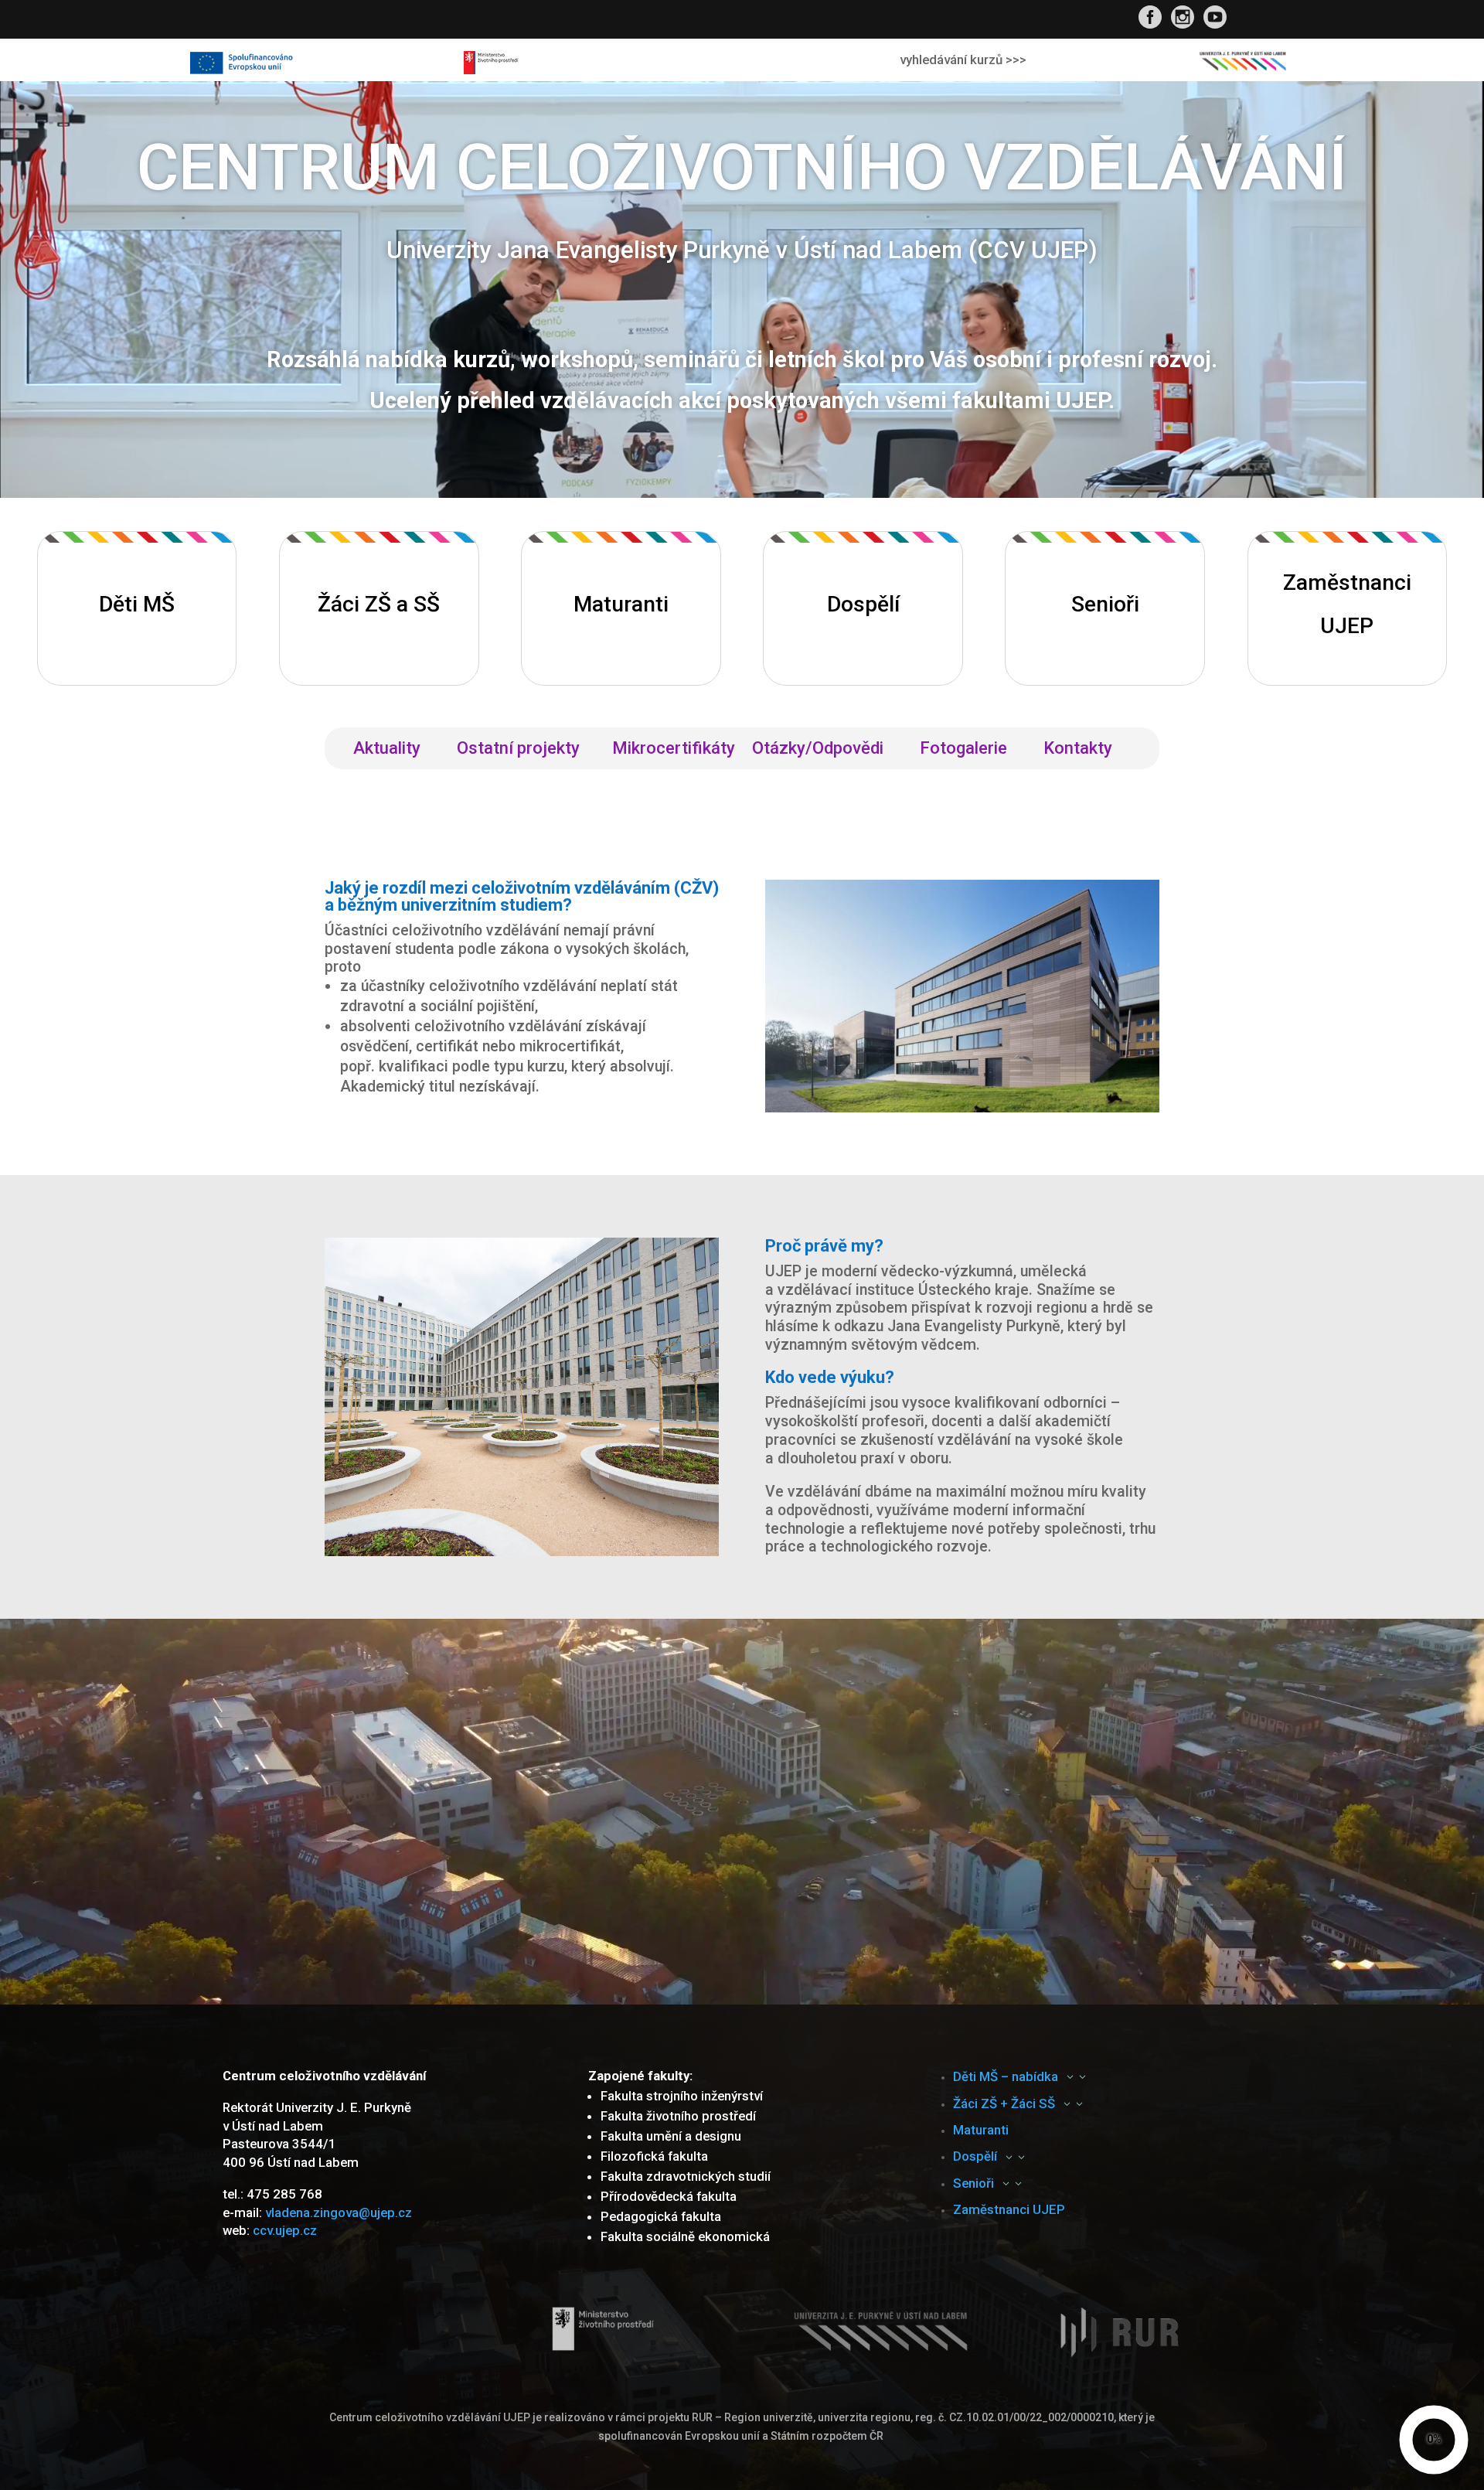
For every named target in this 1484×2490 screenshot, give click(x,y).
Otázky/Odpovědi (827, 750)
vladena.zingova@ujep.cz (339, 2212)
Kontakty (1087, 750)
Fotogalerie (973, 750)
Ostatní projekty (526, 750)
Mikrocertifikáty (674, 750)
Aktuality (397, 750)
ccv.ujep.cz (285, 2230)
